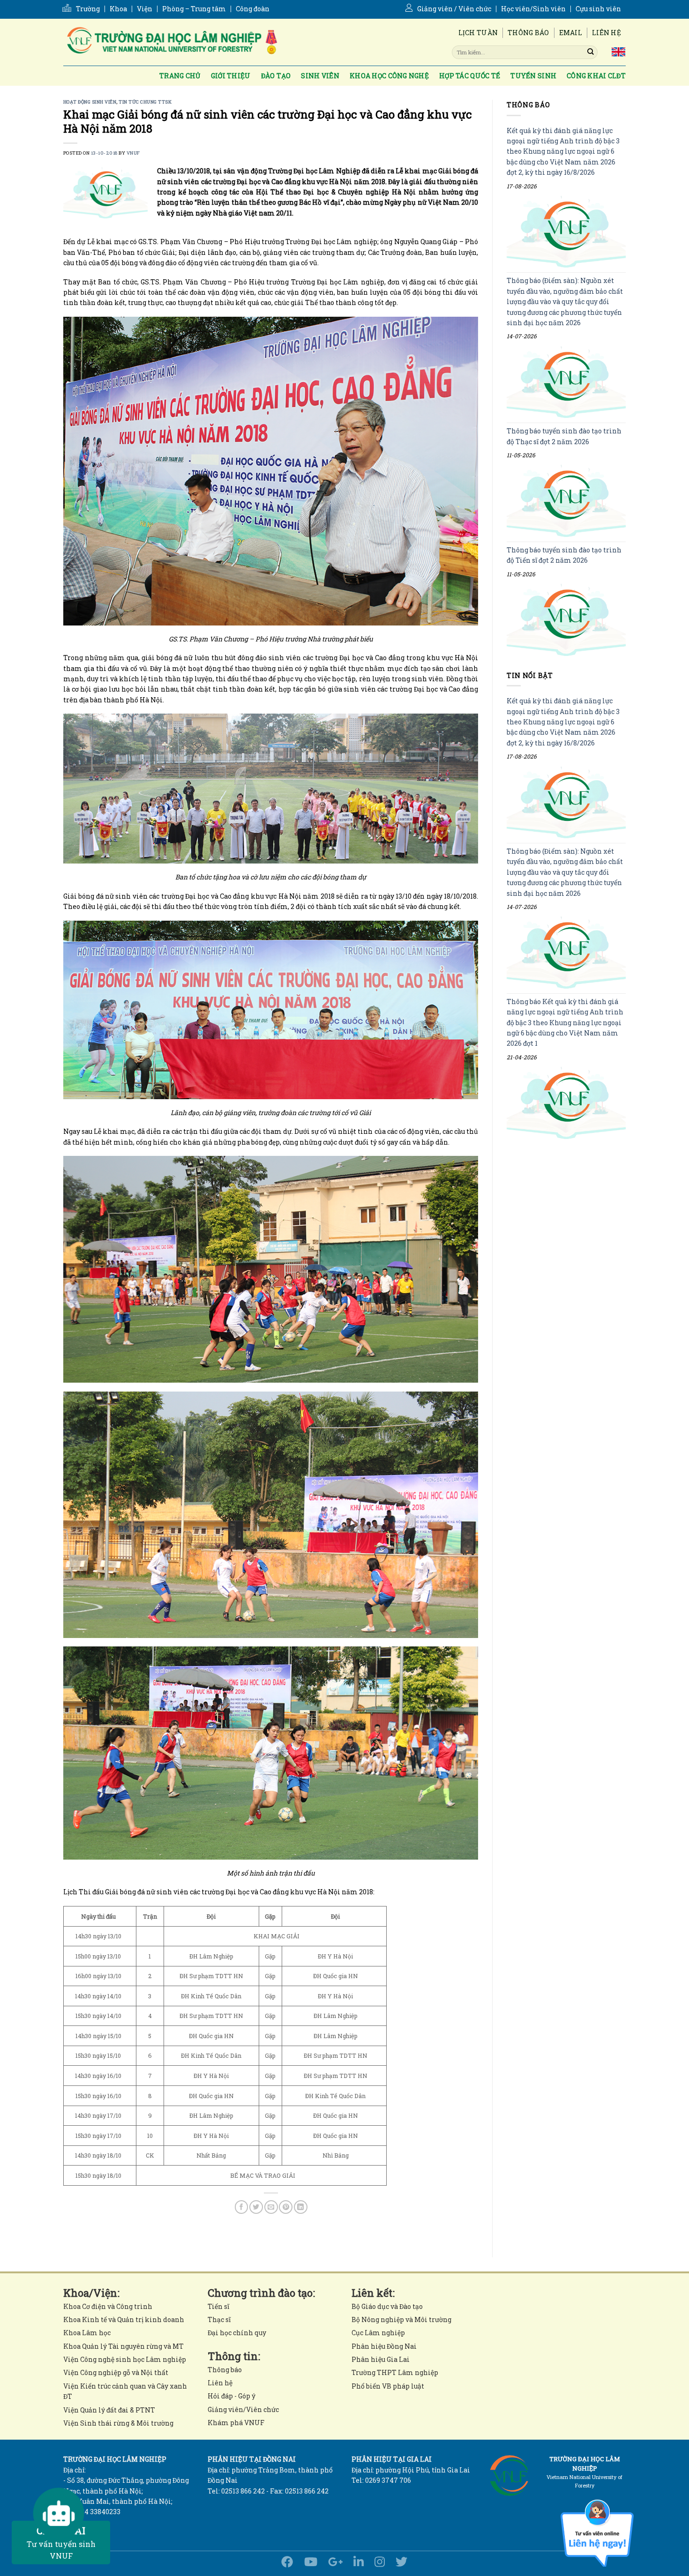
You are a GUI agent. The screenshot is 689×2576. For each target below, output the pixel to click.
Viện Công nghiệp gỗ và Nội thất (116, 2372)
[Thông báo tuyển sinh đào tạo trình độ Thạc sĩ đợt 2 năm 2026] (566, 501)
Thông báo (528, 33)
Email (571, 33)
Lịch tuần (478, 33)
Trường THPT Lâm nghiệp (395, 2372)
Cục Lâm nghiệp (378, 2333)
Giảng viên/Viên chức (243, 2409)
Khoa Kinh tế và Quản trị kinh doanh (124, 2319)
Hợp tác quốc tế (470, 76)
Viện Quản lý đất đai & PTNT (109, 2410)
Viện (145, 9)
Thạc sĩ (219, 2319)
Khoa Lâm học (87, 2333)
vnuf (133, 153)
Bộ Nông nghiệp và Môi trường (401, 2319)
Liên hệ (607, 33)
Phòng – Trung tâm (194, 9)
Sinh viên (320, 76)
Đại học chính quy (237, 2333)
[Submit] (591, 52)
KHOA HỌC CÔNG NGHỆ (389, 76)
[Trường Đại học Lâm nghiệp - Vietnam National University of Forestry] (171, 42)
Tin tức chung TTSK (145, 102)
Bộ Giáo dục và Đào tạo (387, 2306)
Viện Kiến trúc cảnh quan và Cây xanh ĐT (125, 2391)
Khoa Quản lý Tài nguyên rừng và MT (124, 2346)
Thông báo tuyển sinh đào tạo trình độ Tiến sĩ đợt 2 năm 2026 (564, 555)
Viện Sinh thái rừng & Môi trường (118, 2423)
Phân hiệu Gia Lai (381, 2359)
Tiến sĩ (218, 2306)
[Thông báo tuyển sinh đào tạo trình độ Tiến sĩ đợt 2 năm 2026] (566, 620)
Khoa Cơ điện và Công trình (108, 2306)
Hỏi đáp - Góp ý (232, 2396)
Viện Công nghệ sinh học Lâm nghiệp (125, 2359)
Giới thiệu (231, 76)
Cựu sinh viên (598, 9)
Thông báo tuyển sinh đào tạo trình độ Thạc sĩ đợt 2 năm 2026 (564, 436)
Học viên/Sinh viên (533, 9)
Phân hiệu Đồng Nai (384, 2346)
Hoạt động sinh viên (90, 102)
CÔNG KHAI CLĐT (596, 76)
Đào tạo (276, 76)
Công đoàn (253, 9)
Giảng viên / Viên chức (454, 9)
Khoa (118, 9)
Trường (88, 9)
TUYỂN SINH (533, 76)
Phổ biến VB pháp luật (388, 2386)
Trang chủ (180, 76)
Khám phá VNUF (236, 2423)
